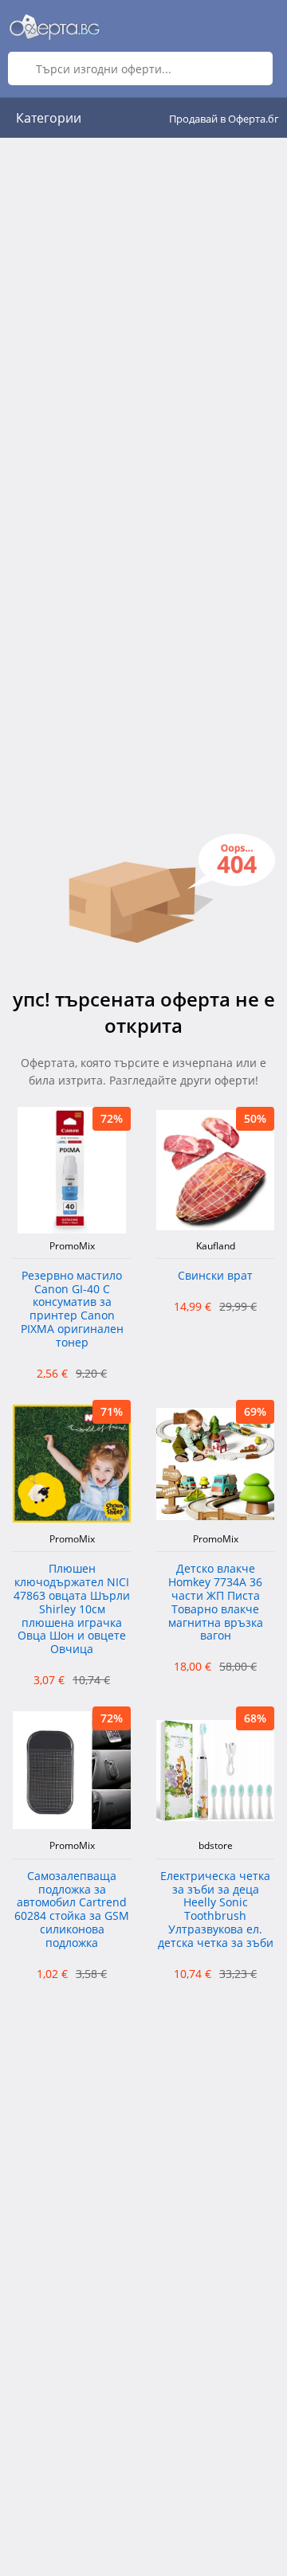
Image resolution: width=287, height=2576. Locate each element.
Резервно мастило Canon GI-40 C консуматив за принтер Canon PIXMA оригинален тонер (72, 1309)
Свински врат (215, 1276)
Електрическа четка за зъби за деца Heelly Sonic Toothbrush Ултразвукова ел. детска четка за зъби (216, 1910)
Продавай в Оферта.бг (224, 119)
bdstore (216, 1846)
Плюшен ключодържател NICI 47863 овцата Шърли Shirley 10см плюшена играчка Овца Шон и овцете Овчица (72, 1609)
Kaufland (216, 1246)
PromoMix (72, 1246)
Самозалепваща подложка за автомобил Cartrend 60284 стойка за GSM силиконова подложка (72, 1910)
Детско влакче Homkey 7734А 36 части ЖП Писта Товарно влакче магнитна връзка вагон (216, 1603)
